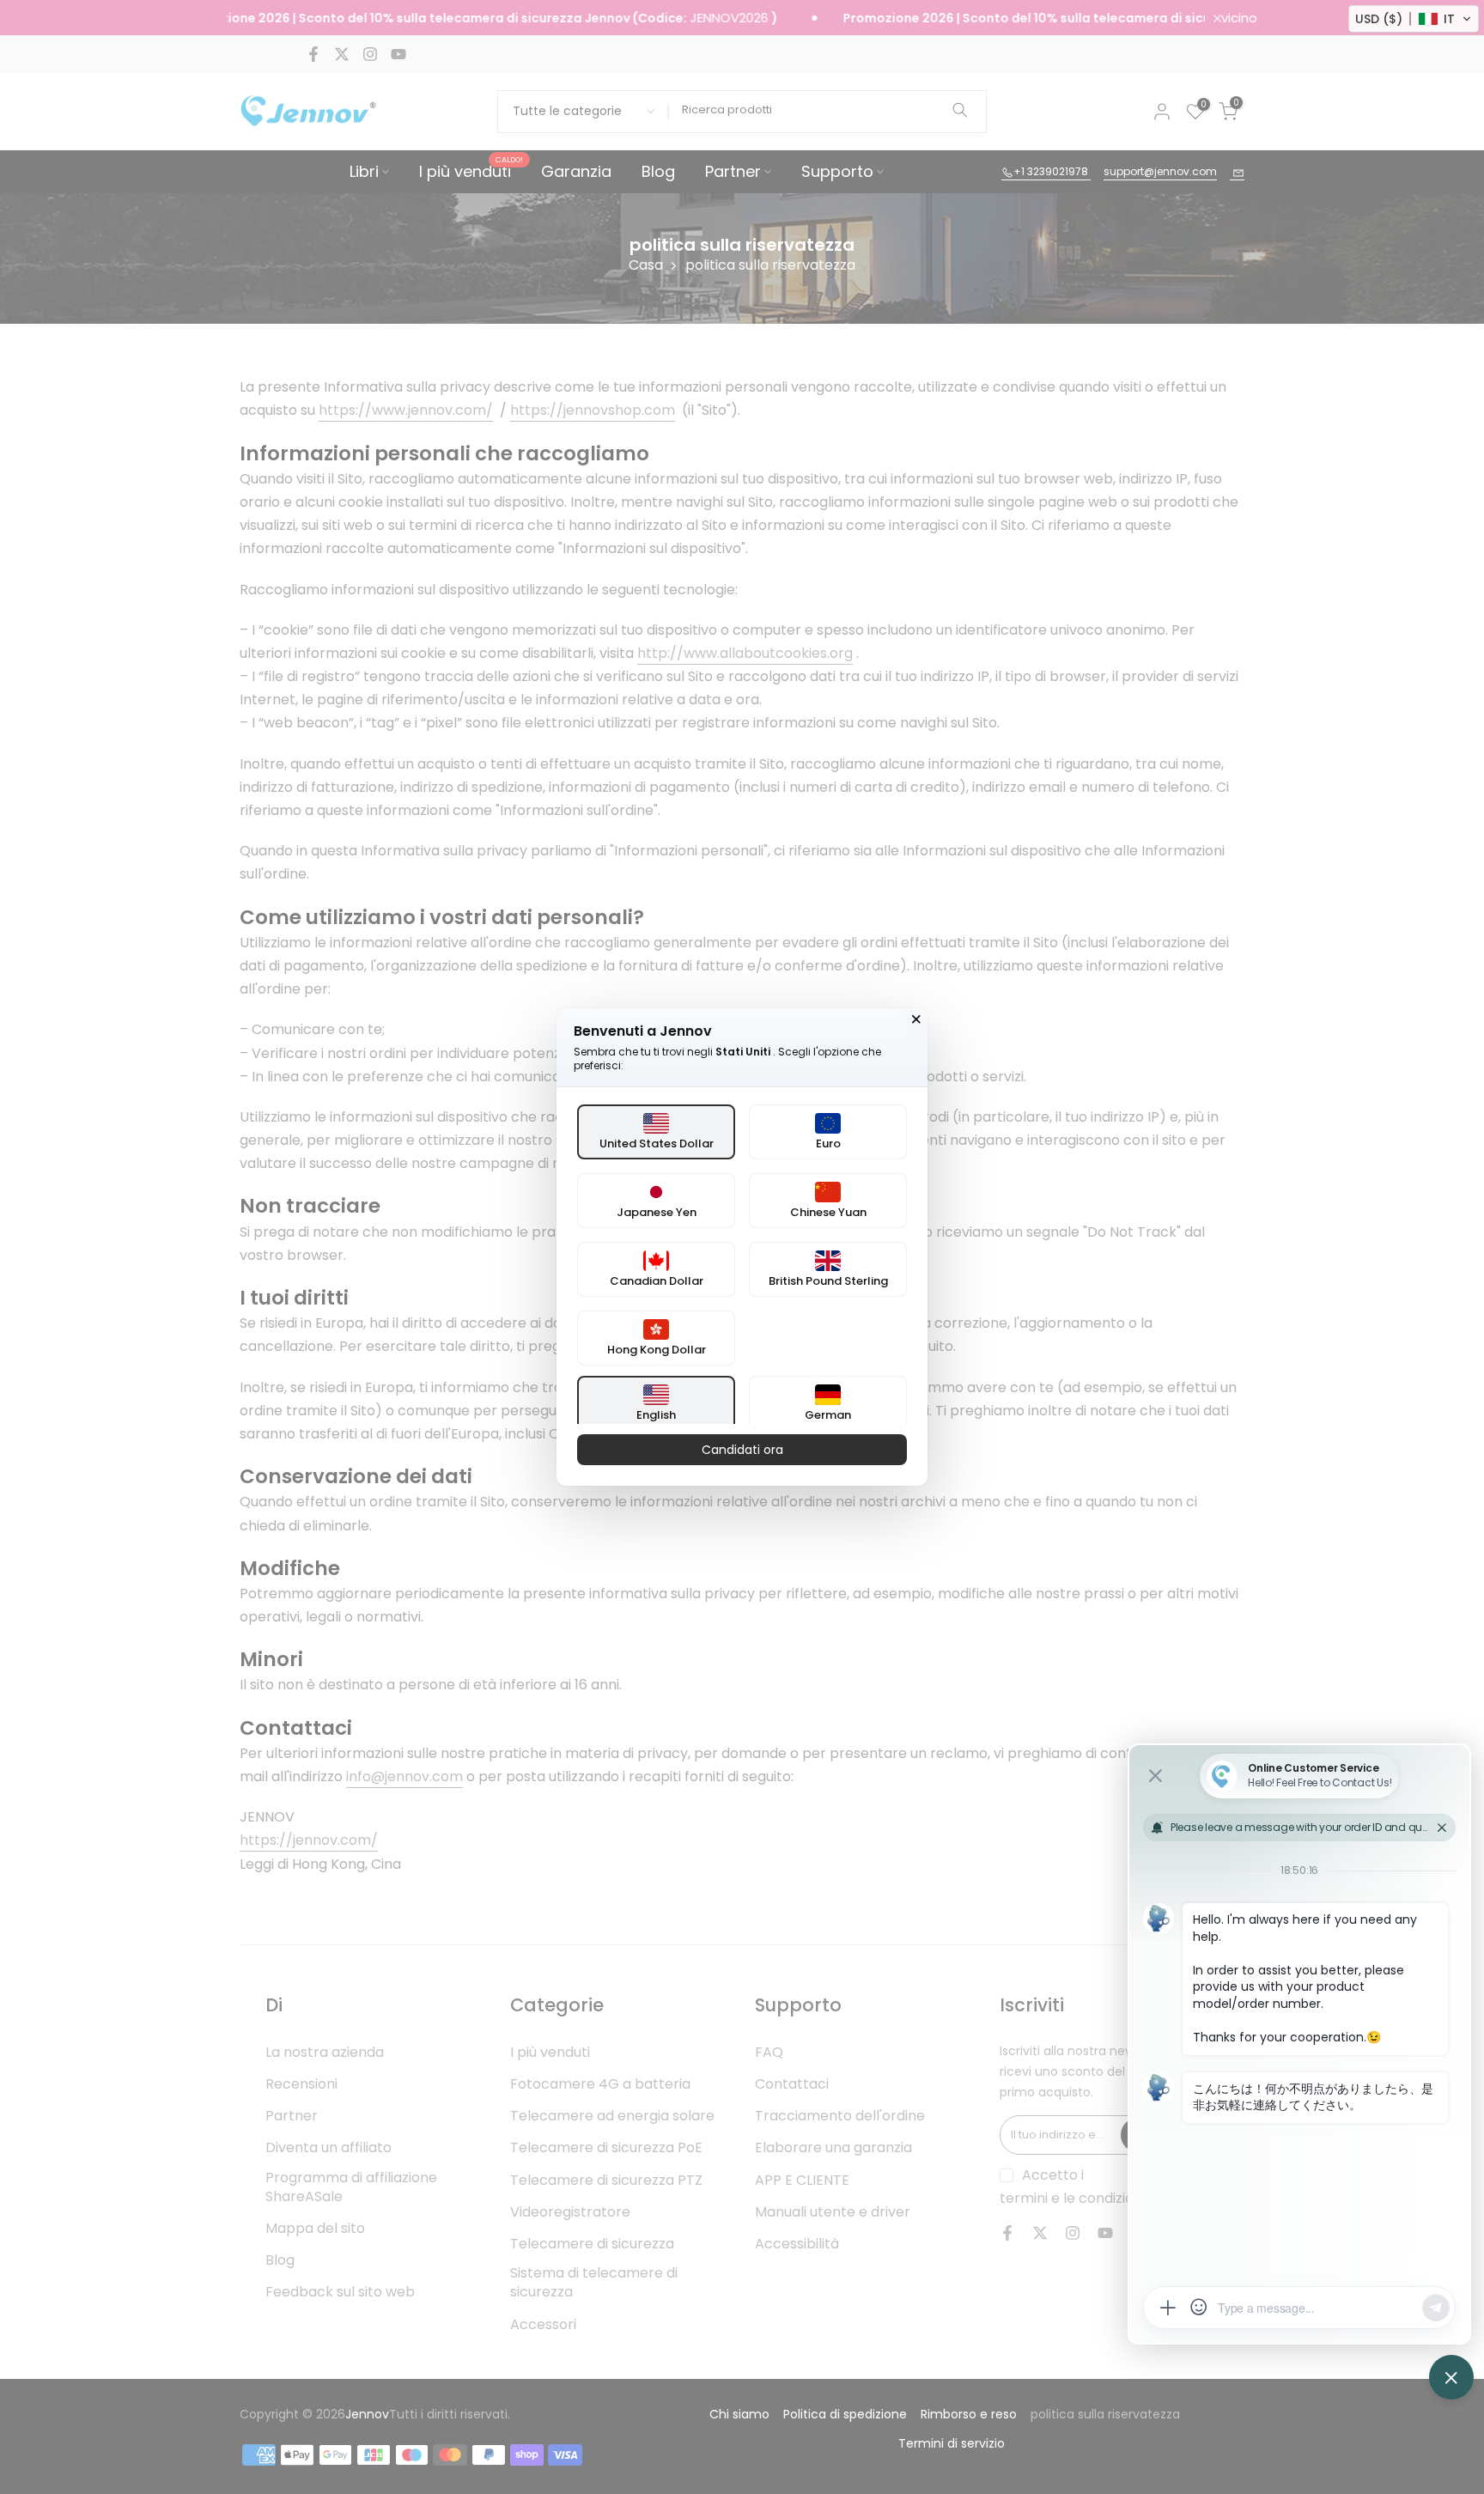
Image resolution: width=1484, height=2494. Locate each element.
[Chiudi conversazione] (916, 1019)
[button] (1414, 19)
